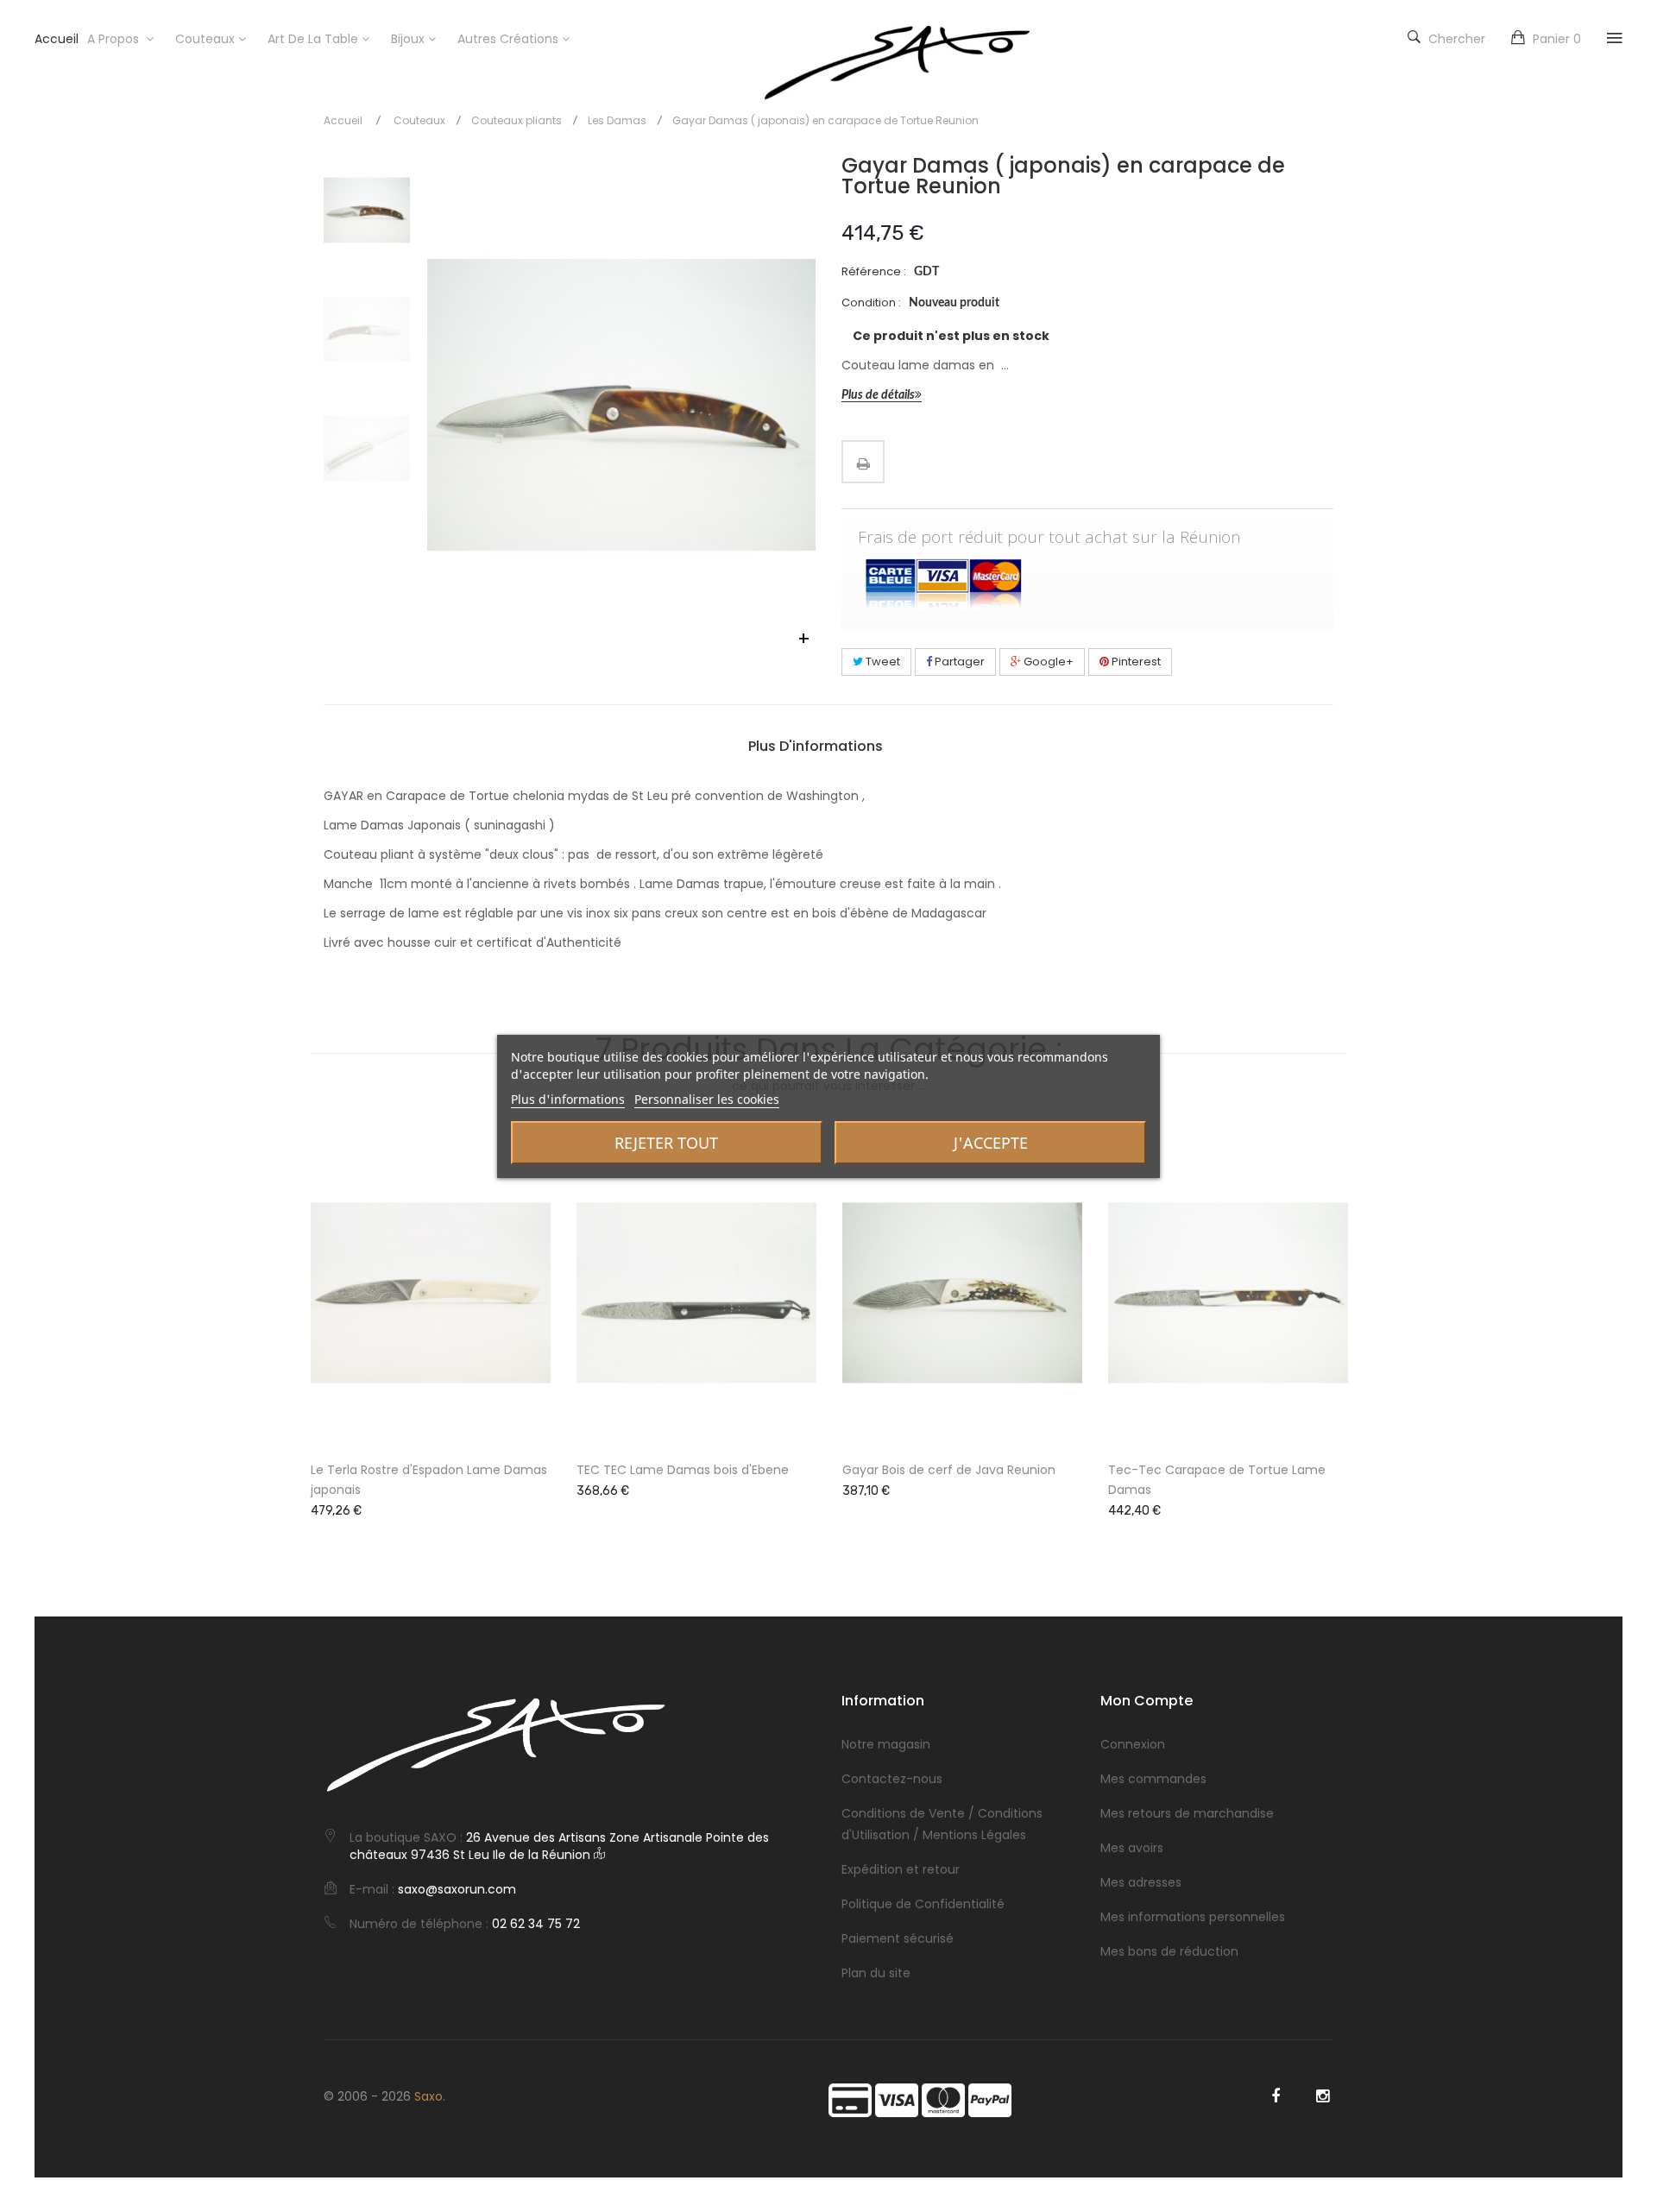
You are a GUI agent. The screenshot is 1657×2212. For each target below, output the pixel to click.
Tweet (882, 662)
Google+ (1047, 662)
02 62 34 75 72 (536, 1924)
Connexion (1133, 1744)
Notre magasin (886, 1744)
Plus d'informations (816, 747)
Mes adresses (1141, 1882)
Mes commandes (1153, 1779)
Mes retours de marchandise (1187, 1813)
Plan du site (876, 1973)
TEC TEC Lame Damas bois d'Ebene (683, 1470)
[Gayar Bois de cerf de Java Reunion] (962, 1293)
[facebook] (1275, 2096)
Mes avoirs (1132, 1848)
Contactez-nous (892, 1779)
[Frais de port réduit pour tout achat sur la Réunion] (1087, 583)
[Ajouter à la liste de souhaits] (523, 1383)
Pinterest (1135, 662)
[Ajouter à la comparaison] (523, 1420)
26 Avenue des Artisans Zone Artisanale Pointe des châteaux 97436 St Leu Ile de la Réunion (559, 1846)
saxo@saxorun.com (457, 1889)
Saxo (428, 2096)
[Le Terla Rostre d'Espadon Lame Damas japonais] (431, 1293)
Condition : (871, 302)
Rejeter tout (666, 1143)
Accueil (343, 120)
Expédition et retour (901, 1869)
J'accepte (991, 1143)
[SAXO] (897, 63)
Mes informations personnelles (1193, 1917)
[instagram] (1323, 2096)
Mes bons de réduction (1169, 1951)
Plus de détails (878, 395)
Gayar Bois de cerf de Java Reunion (949, 1470)
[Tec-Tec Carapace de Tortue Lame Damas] (1228, 1293)
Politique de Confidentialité (923, 1904)
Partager (958, 662)
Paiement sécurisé (898, 1938)
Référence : (874, 271)
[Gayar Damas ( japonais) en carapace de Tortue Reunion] (367, 211)
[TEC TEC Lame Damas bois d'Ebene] (696, 1293)
